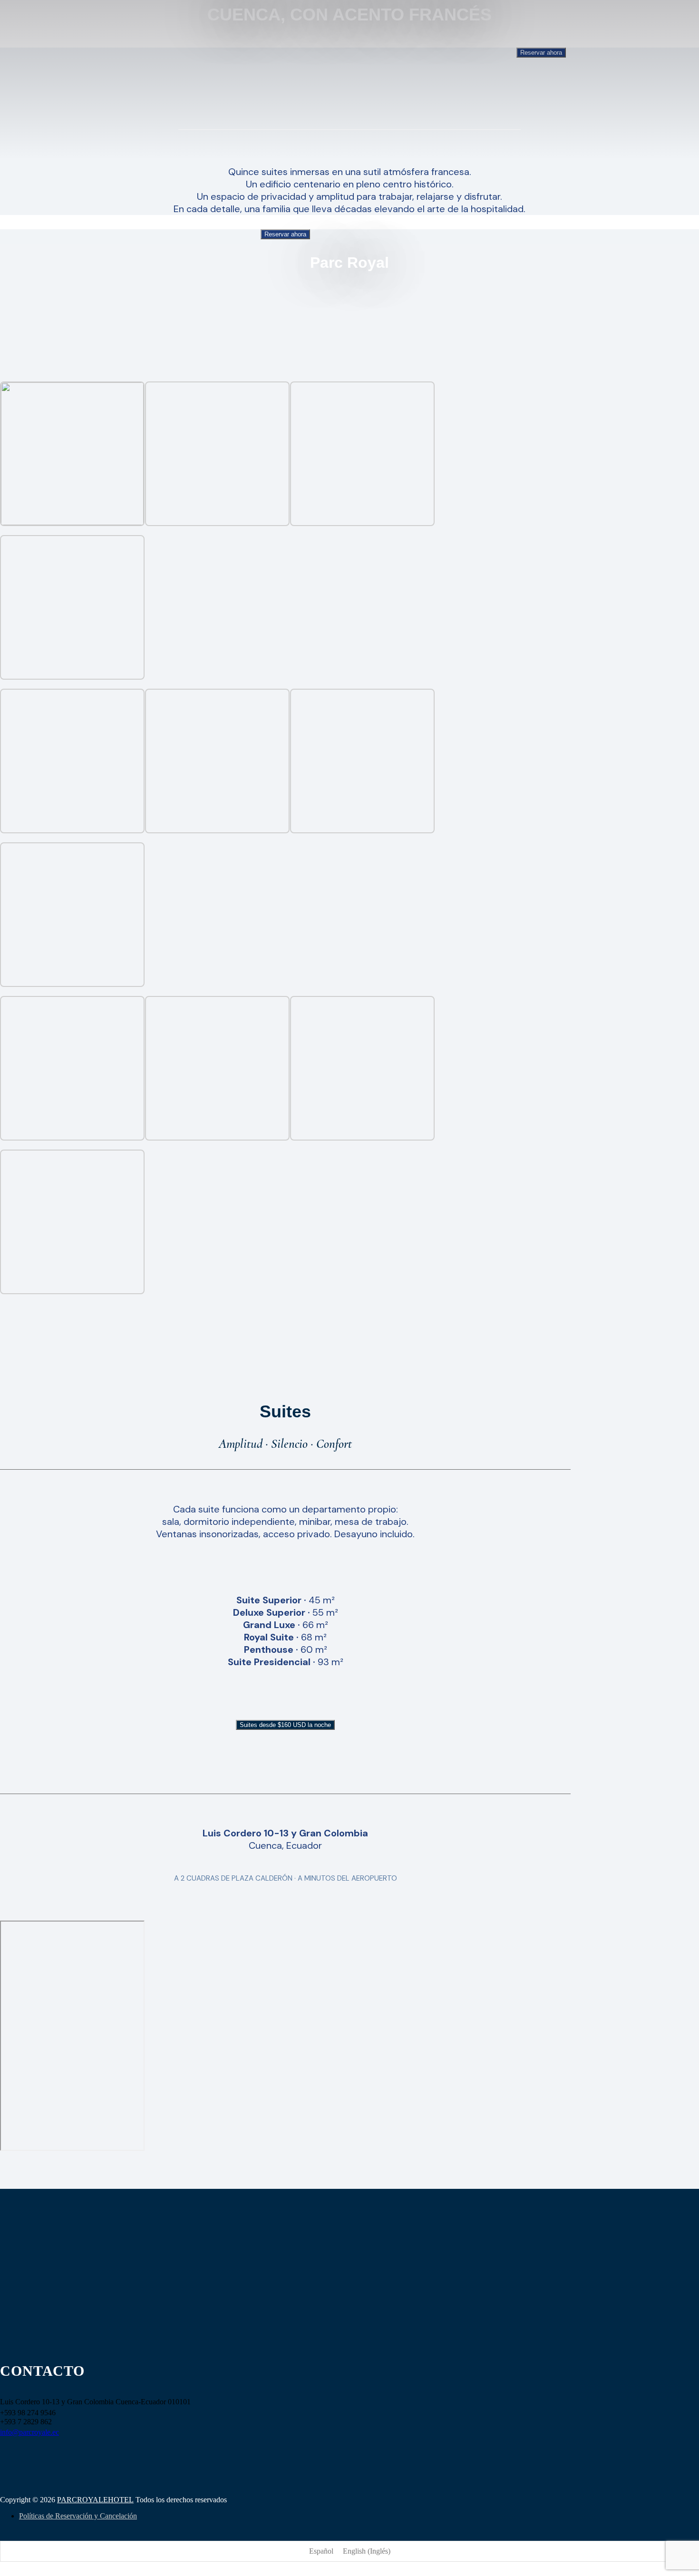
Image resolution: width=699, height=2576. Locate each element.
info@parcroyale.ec (29, 2432)
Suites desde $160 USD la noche (285, 1725)
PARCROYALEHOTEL (95, 2500)
